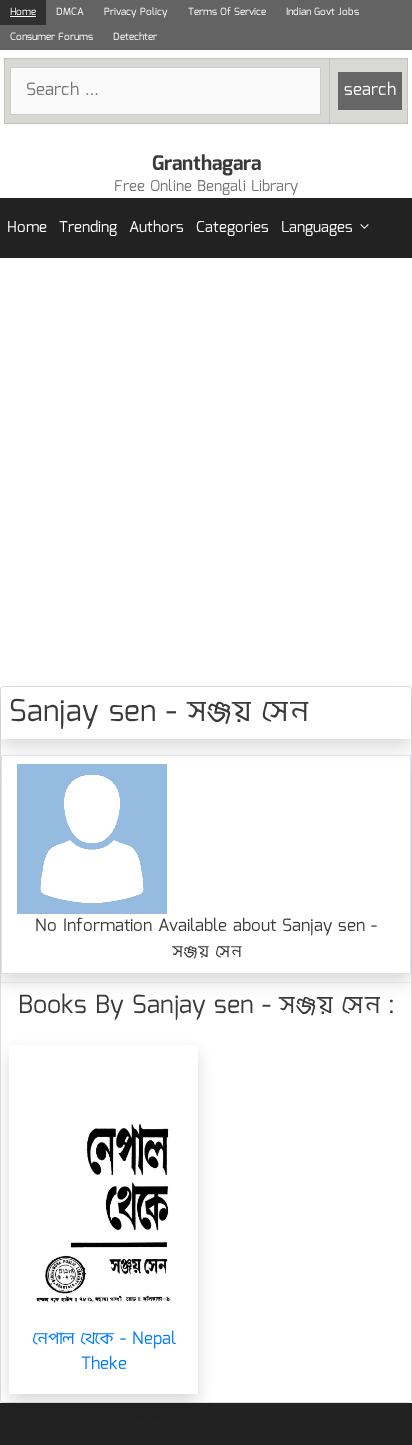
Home (23, 12)
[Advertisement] (206, 472)
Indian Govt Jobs (322, 12)
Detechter (135, 37)
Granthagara (206, 164)
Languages (317, 228)
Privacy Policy (136, 12)
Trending (88, 228)
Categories (232, 228)
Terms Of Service (227, 12)
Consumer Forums (51, 37)
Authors (156, 228)
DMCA (70, 12)
